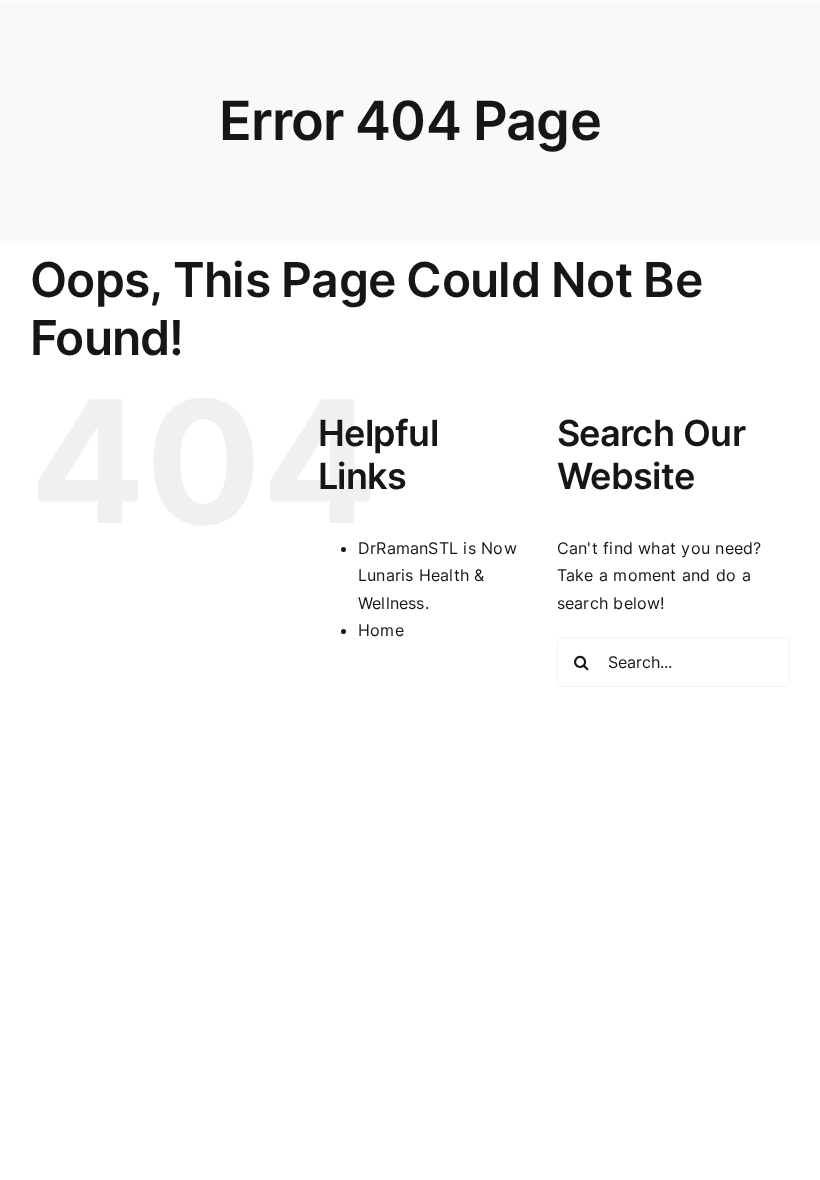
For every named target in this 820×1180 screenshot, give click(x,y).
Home (381, 630)
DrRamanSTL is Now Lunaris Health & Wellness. (437, 575)
